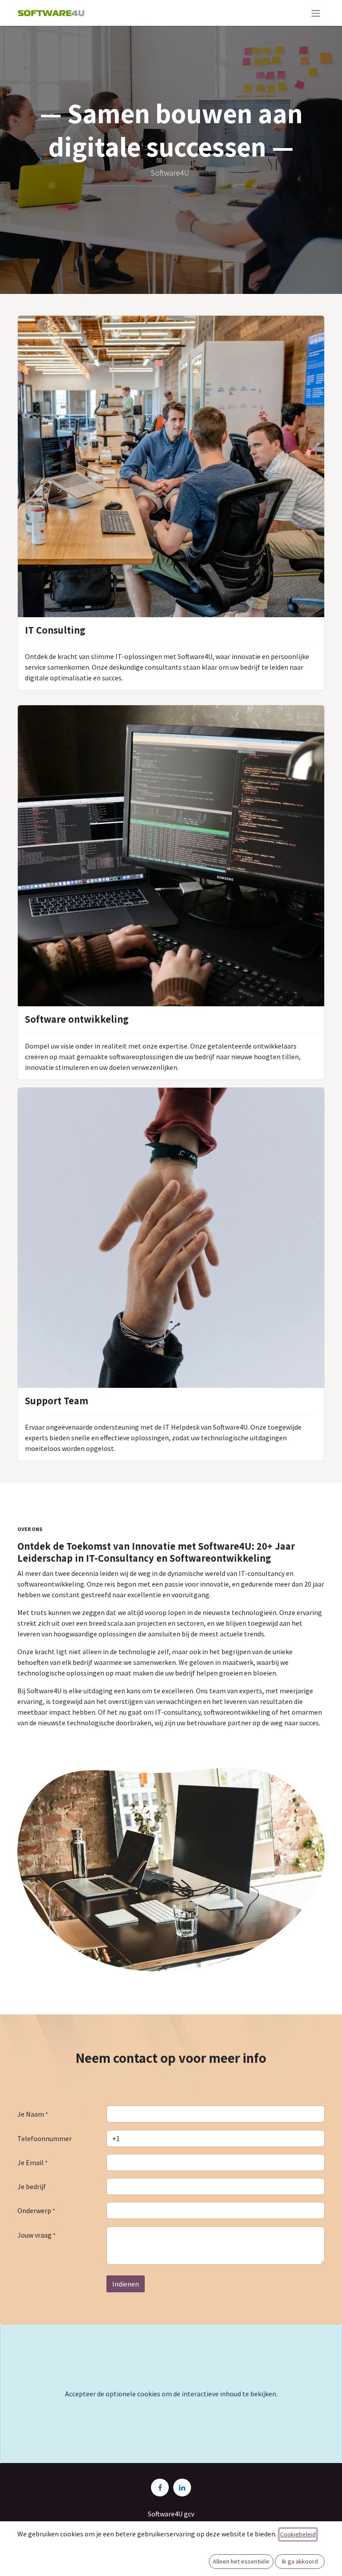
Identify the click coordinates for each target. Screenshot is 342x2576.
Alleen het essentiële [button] (241, 2561)
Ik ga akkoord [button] (300, 2561)
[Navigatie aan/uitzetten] (316, 13)
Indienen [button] (126, 2284)
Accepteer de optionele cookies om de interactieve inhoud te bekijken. (171, 2394)
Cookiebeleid (298, 2534)
